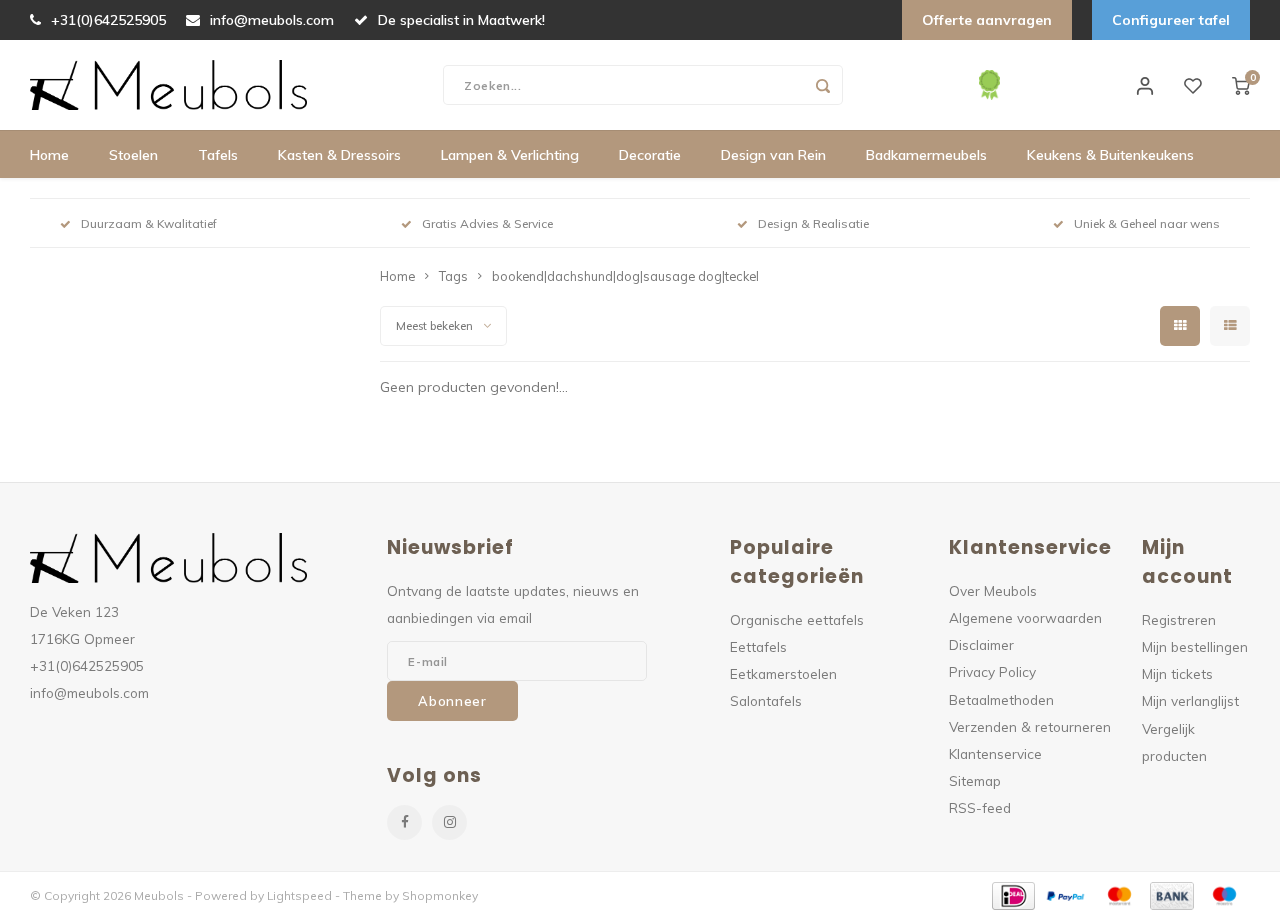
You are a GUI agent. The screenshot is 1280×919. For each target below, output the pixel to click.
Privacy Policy (992, 671)
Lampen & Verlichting (510, 155)
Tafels (218, 155)
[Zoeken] (823, 85)
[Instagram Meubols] (449, 822)
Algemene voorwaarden (1025, 617)
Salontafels (766, 700)
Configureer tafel (1171, 20)
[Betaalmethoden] (1012, 894)
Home (49, 155)
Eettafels (758, 646)
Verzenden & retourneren (1030, 726)
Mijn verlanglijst (1190, 700)
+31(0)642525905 (108, 20)
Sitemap (975, 780)
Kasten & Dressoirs (339, 155)
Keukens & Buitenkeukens (1110, 155)
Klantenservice (995, 753)
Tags (453, 276)
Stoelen (133, 155)
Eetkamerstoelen (783, 673)
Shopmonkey (440, 895)
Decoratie (650, 155)
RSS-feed (980, 807)
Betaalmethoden (1001, 699)
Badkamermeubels (926, 155)
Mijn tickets (1177, 673)
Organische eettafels (797, 619)
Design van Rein (773, 155)
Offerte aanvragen (987, 20)
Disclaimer (981, 644)
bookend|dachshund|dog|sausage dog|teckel (625, 276)
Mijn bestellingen (1195, 646)
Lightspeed (299, 895)
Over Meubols (993, 590)
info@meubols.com (272, 20)
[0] (1241, 85)
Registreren (1179, 619)
